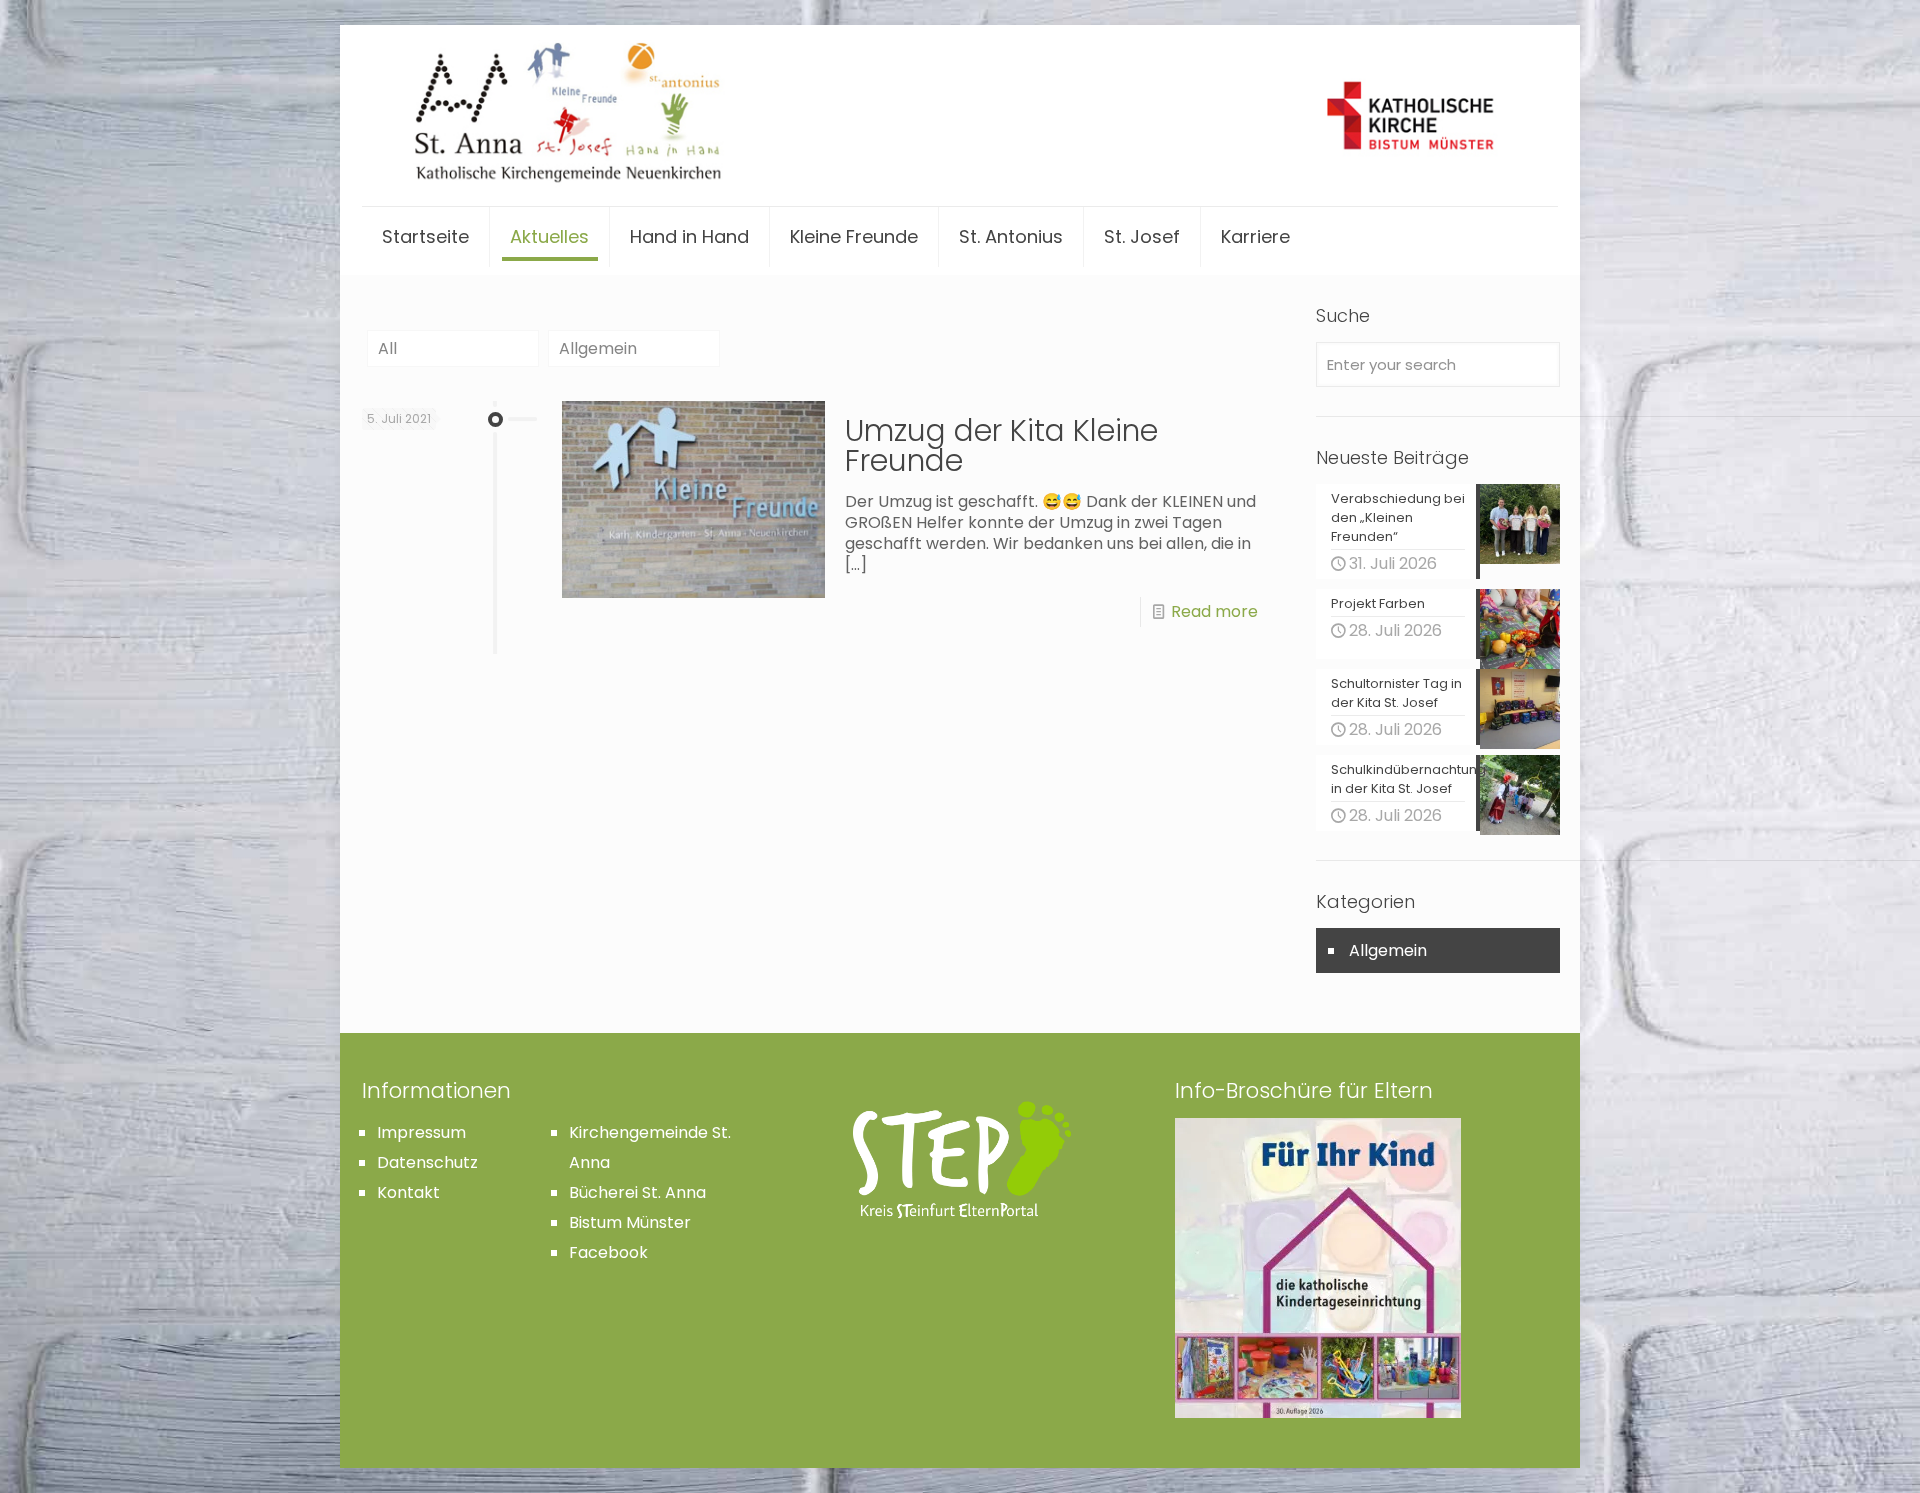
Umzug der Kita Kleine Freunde (1001, 445)
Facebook (608, 1252)
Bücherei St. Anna (637, 1192)
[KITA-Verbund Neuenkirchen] (960, 115)
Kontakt (408, 1192)
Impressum (421, 1132)
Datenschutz (427, 1162)
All (387, 348)
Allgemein (598, 348)
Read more (1214, 611)
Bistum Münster (630, 1222)
